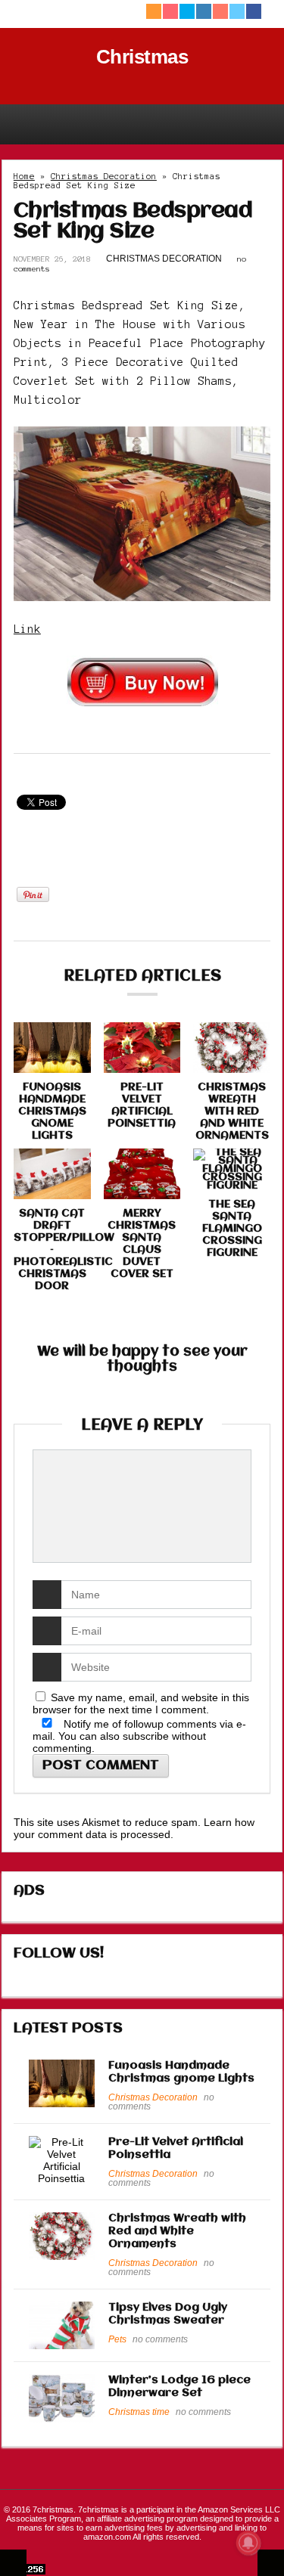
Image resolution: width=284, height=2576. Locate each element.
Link (27, 629)
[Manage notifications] (248, 2543)
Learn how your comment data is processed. (134, 1828)
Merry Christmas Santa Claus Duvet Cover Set (142, 1244)
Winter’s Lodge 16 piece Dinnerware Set (179, 2387)
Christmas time (139, 2412)
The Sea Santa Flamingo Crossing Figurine (232, 1229)
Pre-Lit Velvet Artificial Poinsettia (142, 1105)
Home (24, 176)
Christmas (142, 57)
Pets (117, 2339)
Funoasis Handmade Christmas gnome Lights (52, 1111)
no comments (160, 2339)
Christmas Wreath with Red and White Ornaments (232, 1111)
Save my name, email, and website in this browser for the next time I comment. (141, 1703)
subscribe (146, 1736)
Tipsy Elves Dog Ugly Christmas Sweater (168, 2314)
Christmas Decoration (104, 176)
